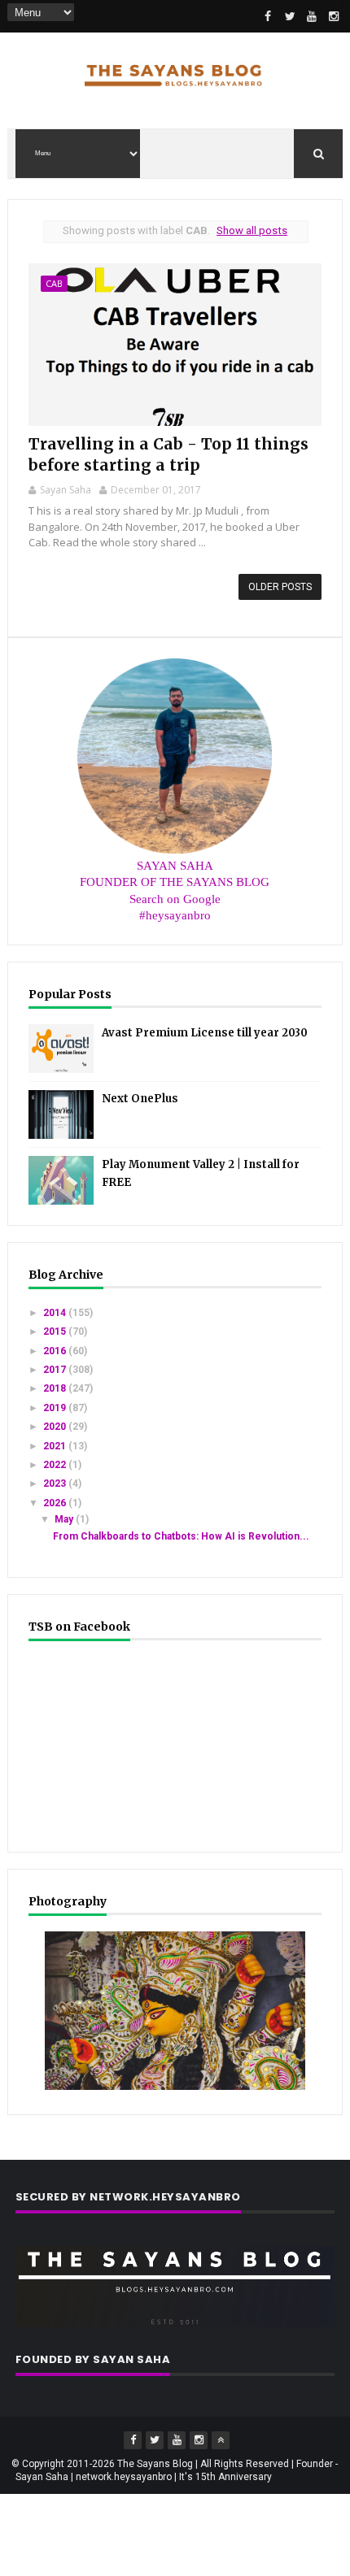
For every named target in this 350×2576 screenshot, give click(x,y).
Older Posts (280, 587)
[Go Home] (221, 2440)
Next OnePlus (140, 1099)
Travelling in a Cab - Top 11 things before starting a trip (168, 454)
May (65, 1519)
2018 (56, 1388)
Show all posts (252, 230)
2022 (56, 1465)
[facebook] (268, 16)
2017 (56, 1370)
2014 (56, 1313)
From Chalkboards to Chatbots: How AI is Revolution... (181, 1536)
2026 (56, 1503)
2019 (56, 1408)
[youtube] (312, 16)
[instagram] (334, 16)
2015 (56, 1331)
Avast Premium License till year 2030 (205, 1033)
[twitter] (290, 16)
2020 (56, 1427)
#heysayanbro (175, 915)
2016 (56, 1351)
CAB (54, 283)
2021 (56, 1446)
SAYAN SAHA (175, 866)
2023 (56, 1483)
